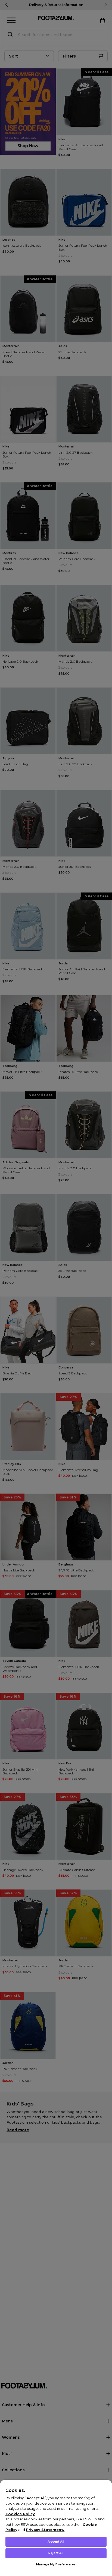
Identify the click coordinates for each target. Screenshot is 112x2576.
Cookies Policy (20, 2514)
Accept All (56, 2542)
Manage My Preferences (56, 2564)
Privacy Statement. (45, 2530)
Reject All (56, 2553)
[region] (56, 2528)
